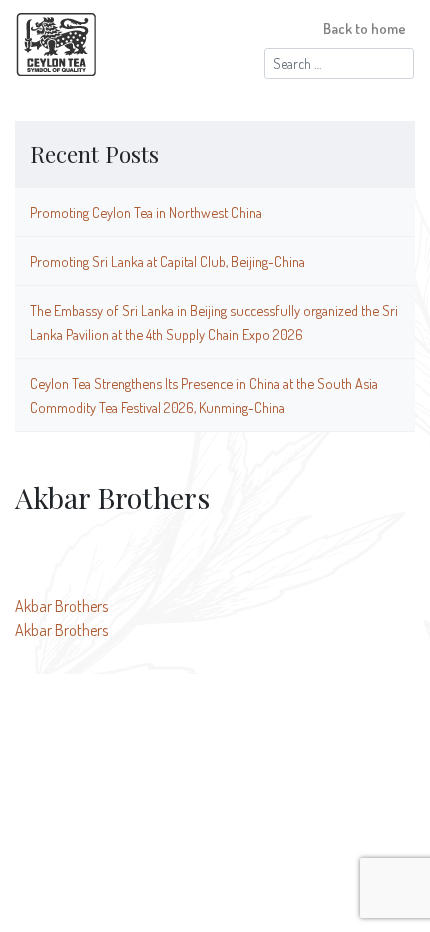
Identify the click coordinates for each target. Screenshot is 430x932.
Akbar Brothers (61, 606)
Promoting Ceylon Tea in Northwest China (146, 212)
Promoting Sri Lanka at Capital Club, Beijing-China (167, 261)
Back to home (364, 28)
